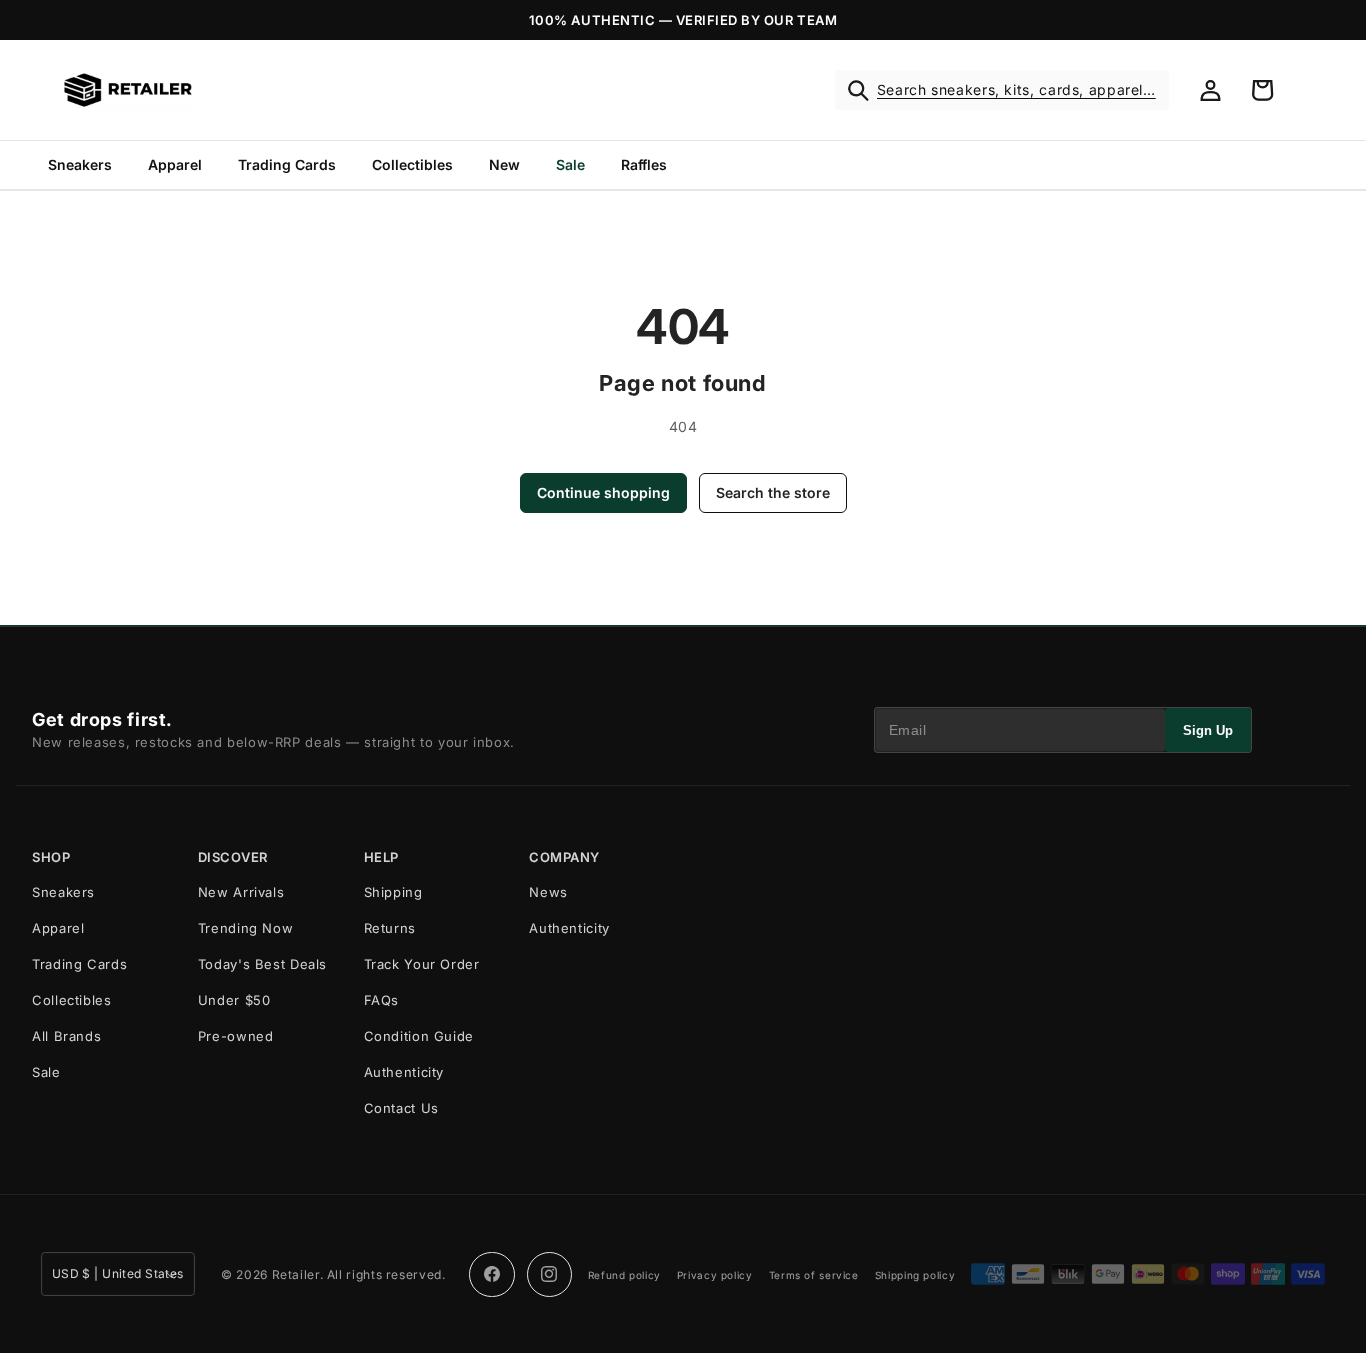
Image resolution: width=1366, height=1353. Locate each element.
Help (381, 857)
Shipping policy (915, 1275)
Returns (390, 928)
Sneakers (80, 164)
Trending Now (246, 928)
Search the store (773, 492)
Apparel (175, 164)
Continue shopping (603, 492)
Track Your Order (422, 964)
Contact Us (401, 1108)
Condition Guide (419, 1036)
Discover (233, 857)
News (548, 892)
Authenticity (404, 1072)
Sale (570, 164)
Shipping (393, 892)
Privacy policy (715, 1275)
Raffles (644, 164)
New (504, 164)
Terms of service (814, 1275)
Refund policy (624, 1275)
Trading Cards (287, 164)
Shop (51, 857)
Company (564, 857)
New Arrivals (241, 892)
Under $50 (234, 1000)
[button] (1002, 90)
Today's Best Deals (262, 964)
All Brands (66, 1036)
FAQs (382, 1000)
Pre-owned (236, 1036)
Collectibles (412, 164)
